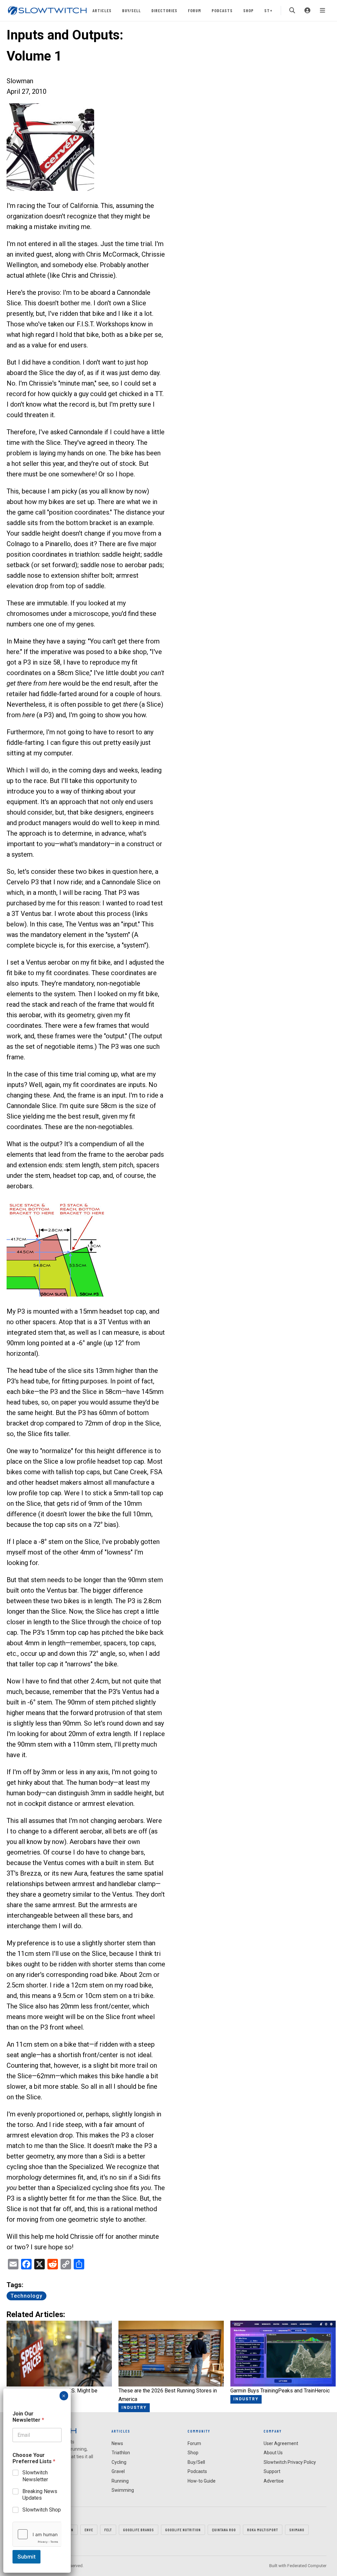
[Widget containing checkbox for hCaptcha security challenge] (37, 2534)
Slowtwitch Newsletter (35, 2476)
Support (272, 2471)
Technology (26, 2296)
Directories (164, 10)
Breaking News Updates (40, 2495)
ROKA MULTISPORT (263, 2530)
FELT (108, 2530)
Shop (248, 10)
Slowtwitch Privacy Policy (290, 2462)
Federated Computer (307, 2566)
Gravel (118, 2471)
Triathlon (121, 2453)
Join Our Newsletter (28, 2417)
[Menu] (323, 11)
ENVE (89, 2530)
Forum (194, 10)
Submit (26, 2557)
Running (120, 2481)
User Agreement (281, 2443)
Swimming (123, 2490)
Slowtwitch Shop (42, 2510)
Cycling (119, 2462)
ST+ (268, 10)
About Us (273, 2453)
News (117, 2443)
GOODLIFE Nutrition (183, 2530)
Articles (102, 10)
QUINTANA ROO (224, 2530)
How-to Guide (202, 2481)
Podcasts (222, 10)
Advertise (274, 2481)
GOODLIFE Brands (139, 2530)
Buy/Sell (131, 10)
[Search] (292, 11)
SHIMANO (297, 2530)
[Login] (307, 11)
